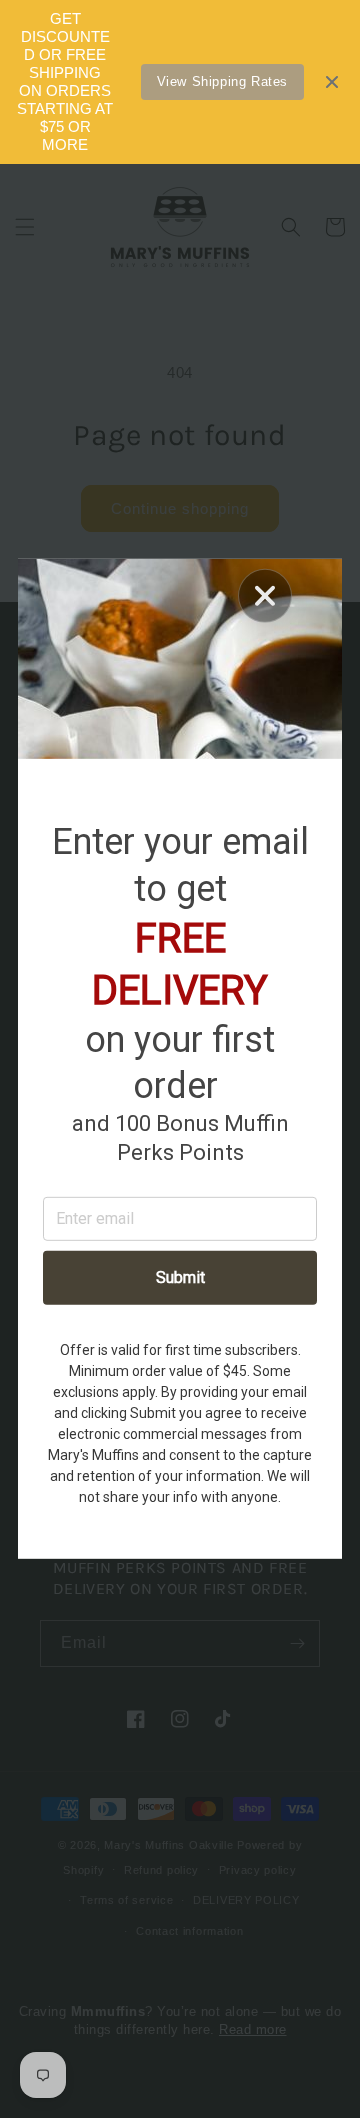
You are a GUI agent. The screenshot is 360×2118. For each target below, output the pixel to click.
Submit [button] (180, 1277)
